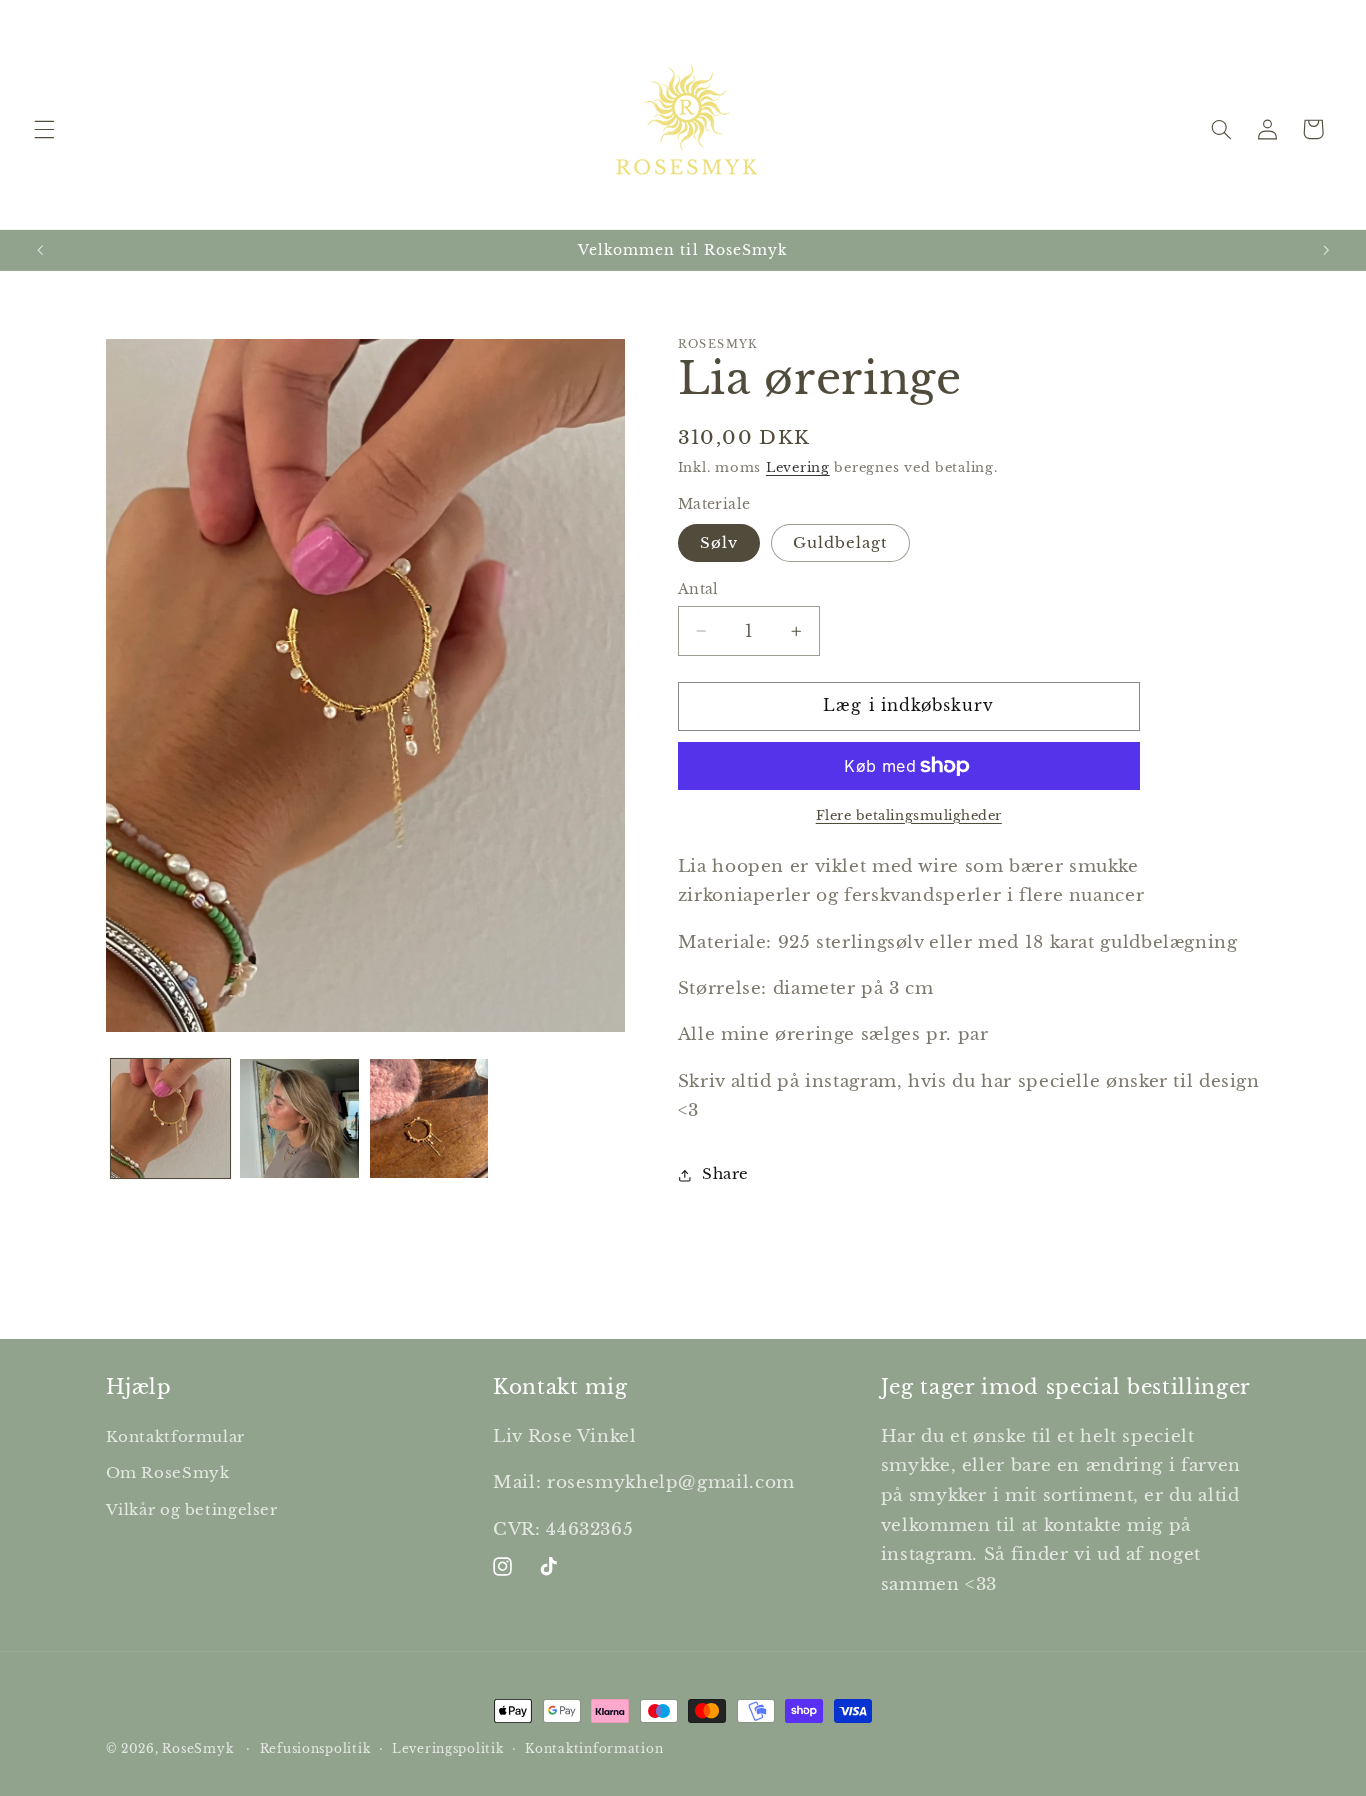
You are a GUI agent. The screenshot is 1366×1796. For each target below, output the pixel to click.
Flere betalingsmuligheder (909, 815)
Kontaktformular (175, 1436)
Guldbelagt (841, 543)
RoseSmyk (197, 1749)
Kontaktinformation (594, 1749)
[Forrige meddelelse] (40, 250)
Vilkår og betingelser (192, 1509)
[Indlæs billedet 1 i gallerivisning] (170, 1118)
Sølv (719, 543)
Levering (798, 467)
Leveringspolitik (448, 1749)
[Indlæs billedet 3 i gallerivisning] (429, 1118)
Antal (698, 589)
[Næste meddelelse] (1326, 250)
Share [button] (725, 1175)
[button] (44, 129)
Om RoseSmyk (168, 1472)
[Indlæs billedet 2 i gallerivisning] (299, 1118)
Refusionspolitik (315, 1749)
